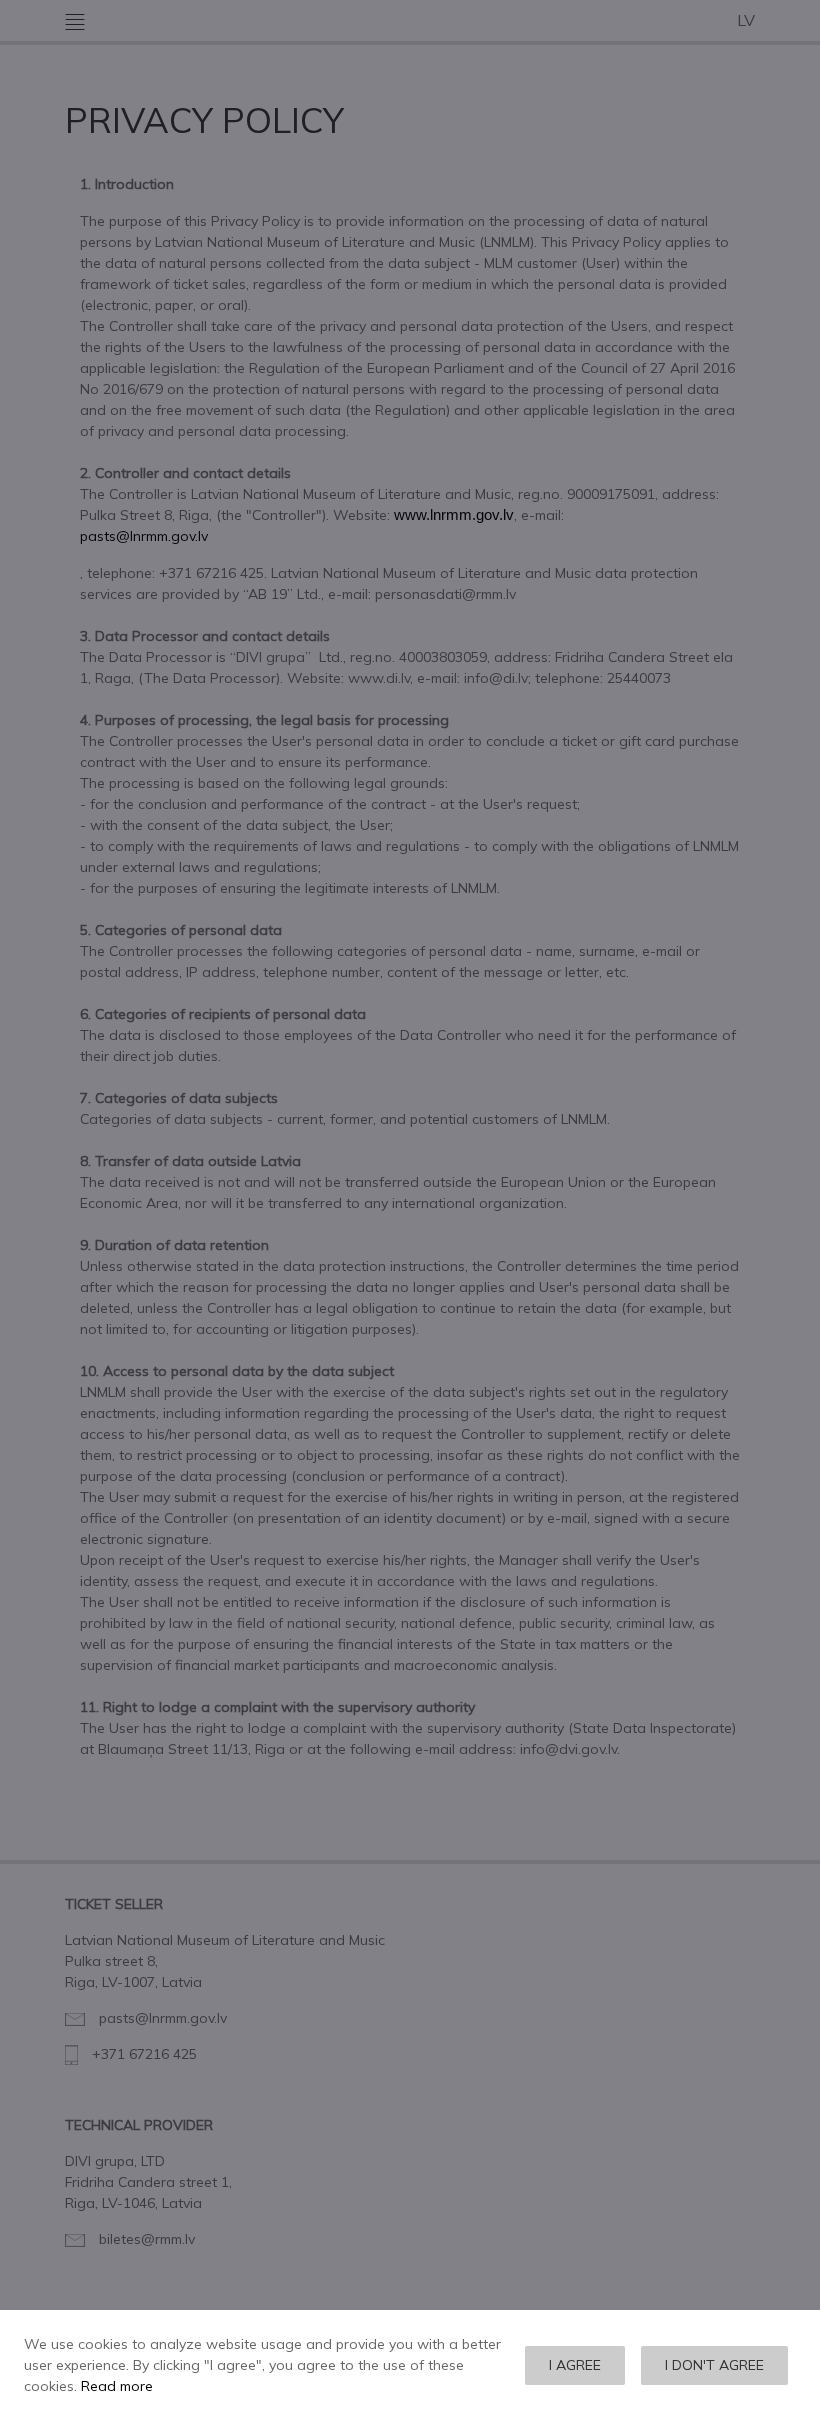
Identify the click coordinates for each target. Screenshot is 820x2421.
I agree (575, 2365)
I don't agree (714, 2365)
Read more (117, 2386)
